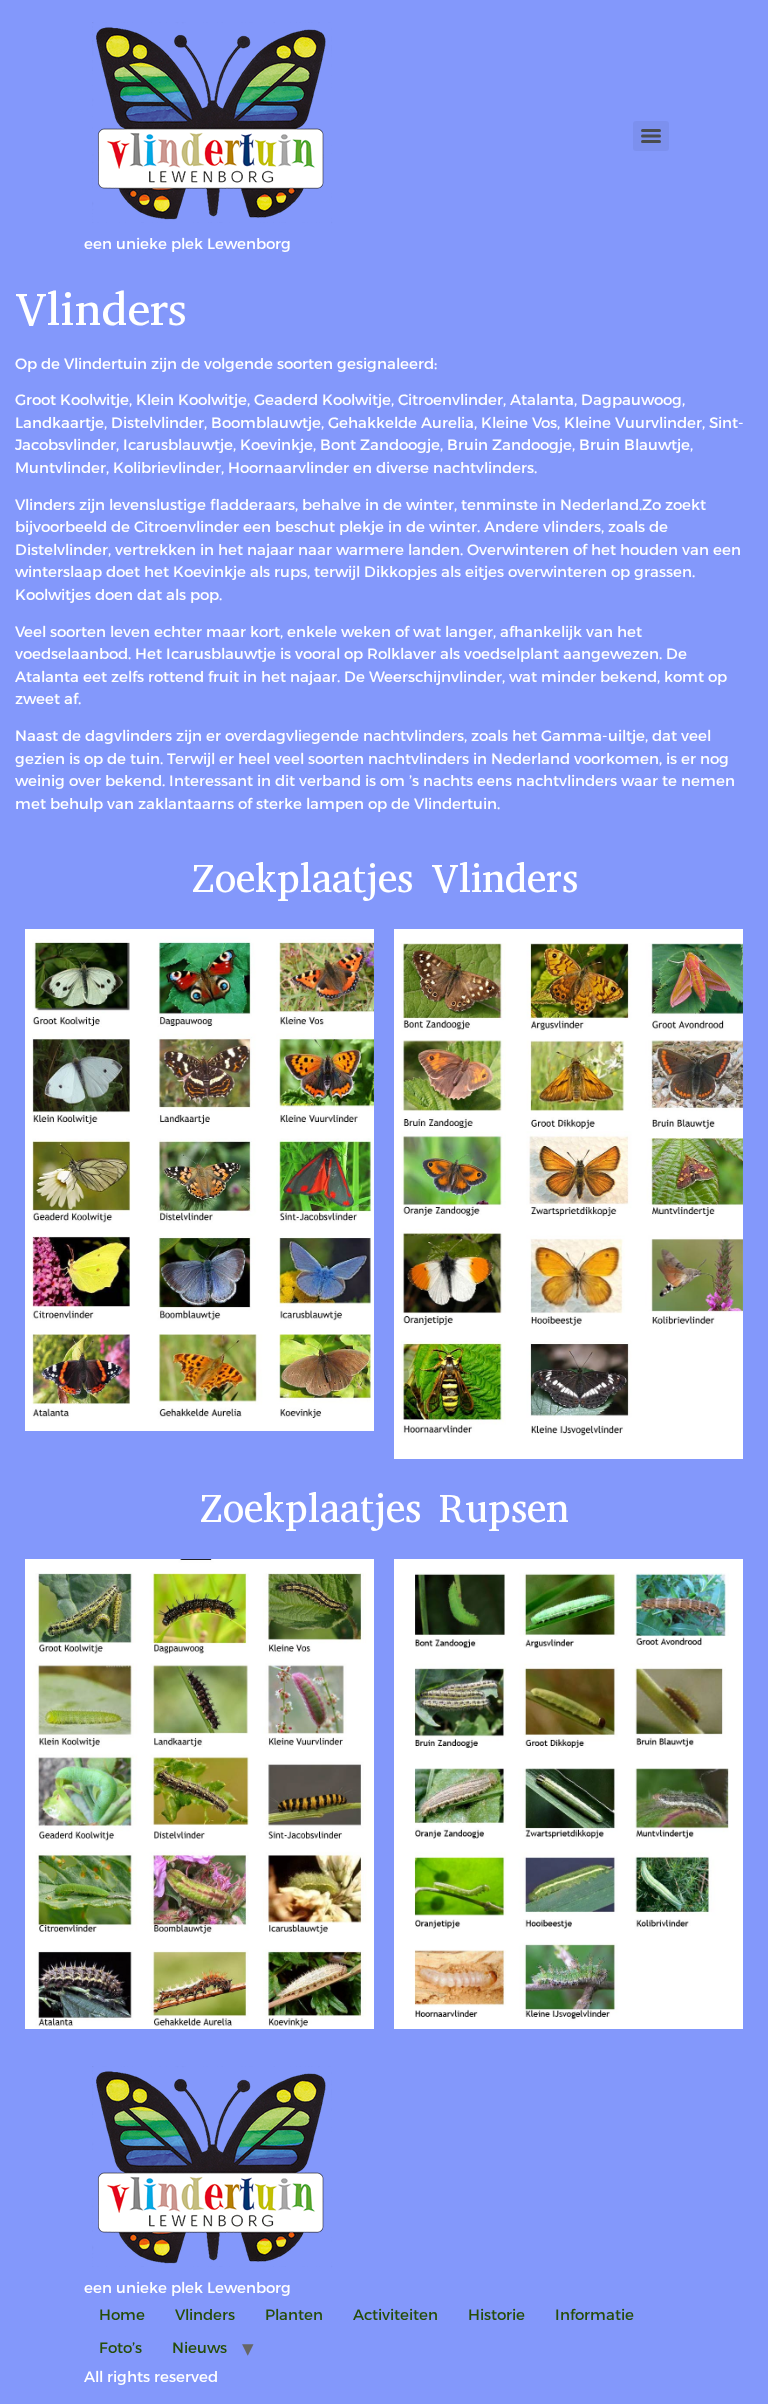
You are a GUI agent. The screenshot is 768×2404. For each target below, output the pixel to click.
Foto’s (120, 2347)
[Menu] (651, 136)
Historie (496, 2314)
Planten (294, 2314)
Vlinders (205, 2314)
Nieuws (199, 2347)
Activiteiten (395, 2314)
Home (122, 2314)
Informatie (594, 2314)
